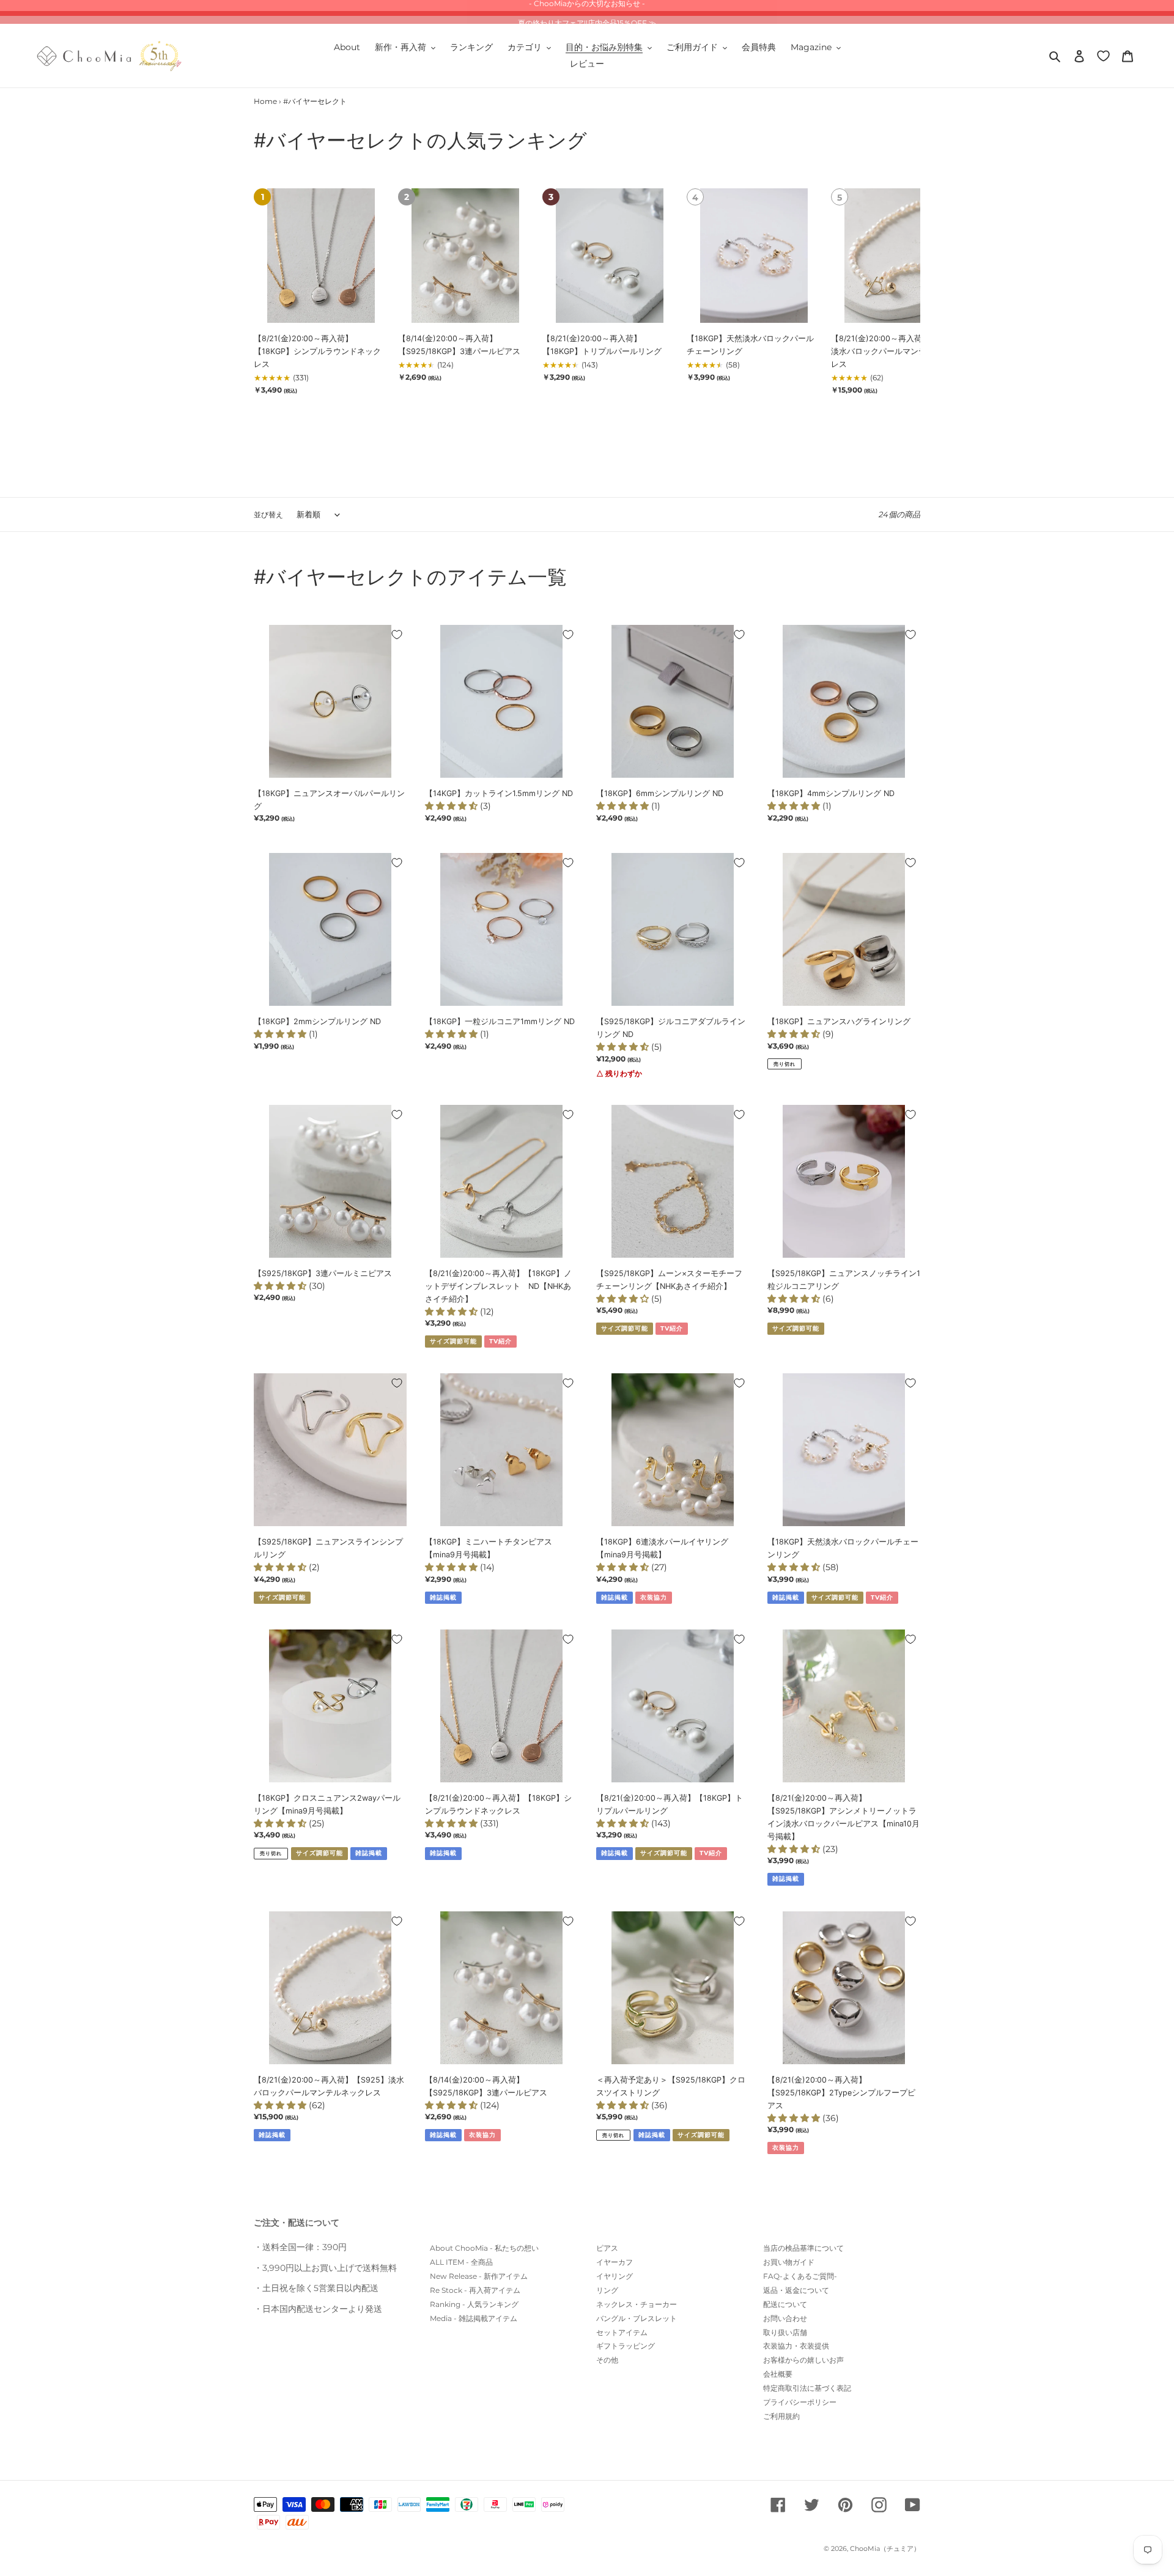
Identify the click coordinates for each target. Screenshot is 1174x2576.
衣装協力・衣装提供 (796, 2346)
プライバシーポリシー (800, 2402)
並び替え (268, 515)
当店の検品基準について (803, 2248)
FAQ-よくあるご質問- (800, 2276)
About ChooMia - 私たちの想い (484, 2248)
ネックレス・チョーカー (637, 2304)
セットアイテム (622, 2332)
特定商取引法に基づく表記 (807, 2388)
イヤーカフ (615, 2262)
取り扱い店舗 (785, 2332)
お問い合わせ (785, 2318)
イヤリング (615, 2276)
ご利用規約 (781, 2416)
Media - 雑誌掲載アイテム (474, 2318)
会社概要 (778, 2374)
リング (607, 2290)
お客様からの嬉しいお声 (803, 2360)
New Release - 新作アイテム (479, 2276)
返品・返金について (796, 2290)
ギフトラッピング (626, 2346)
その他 (607, 2360)
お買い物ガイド (789, 2262)
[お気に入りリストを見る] (1103, 55)
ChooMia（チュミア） (885, 2548)
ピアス (607, 2248)
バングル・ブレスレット (637, 2318)
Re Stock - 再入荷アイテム (475, 2290)
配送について (785, 2304)
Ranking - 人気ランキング (474, 2304)
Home (265, 101)
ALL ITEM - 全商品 (461, 2262)
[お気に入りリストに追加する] (397, 635)
